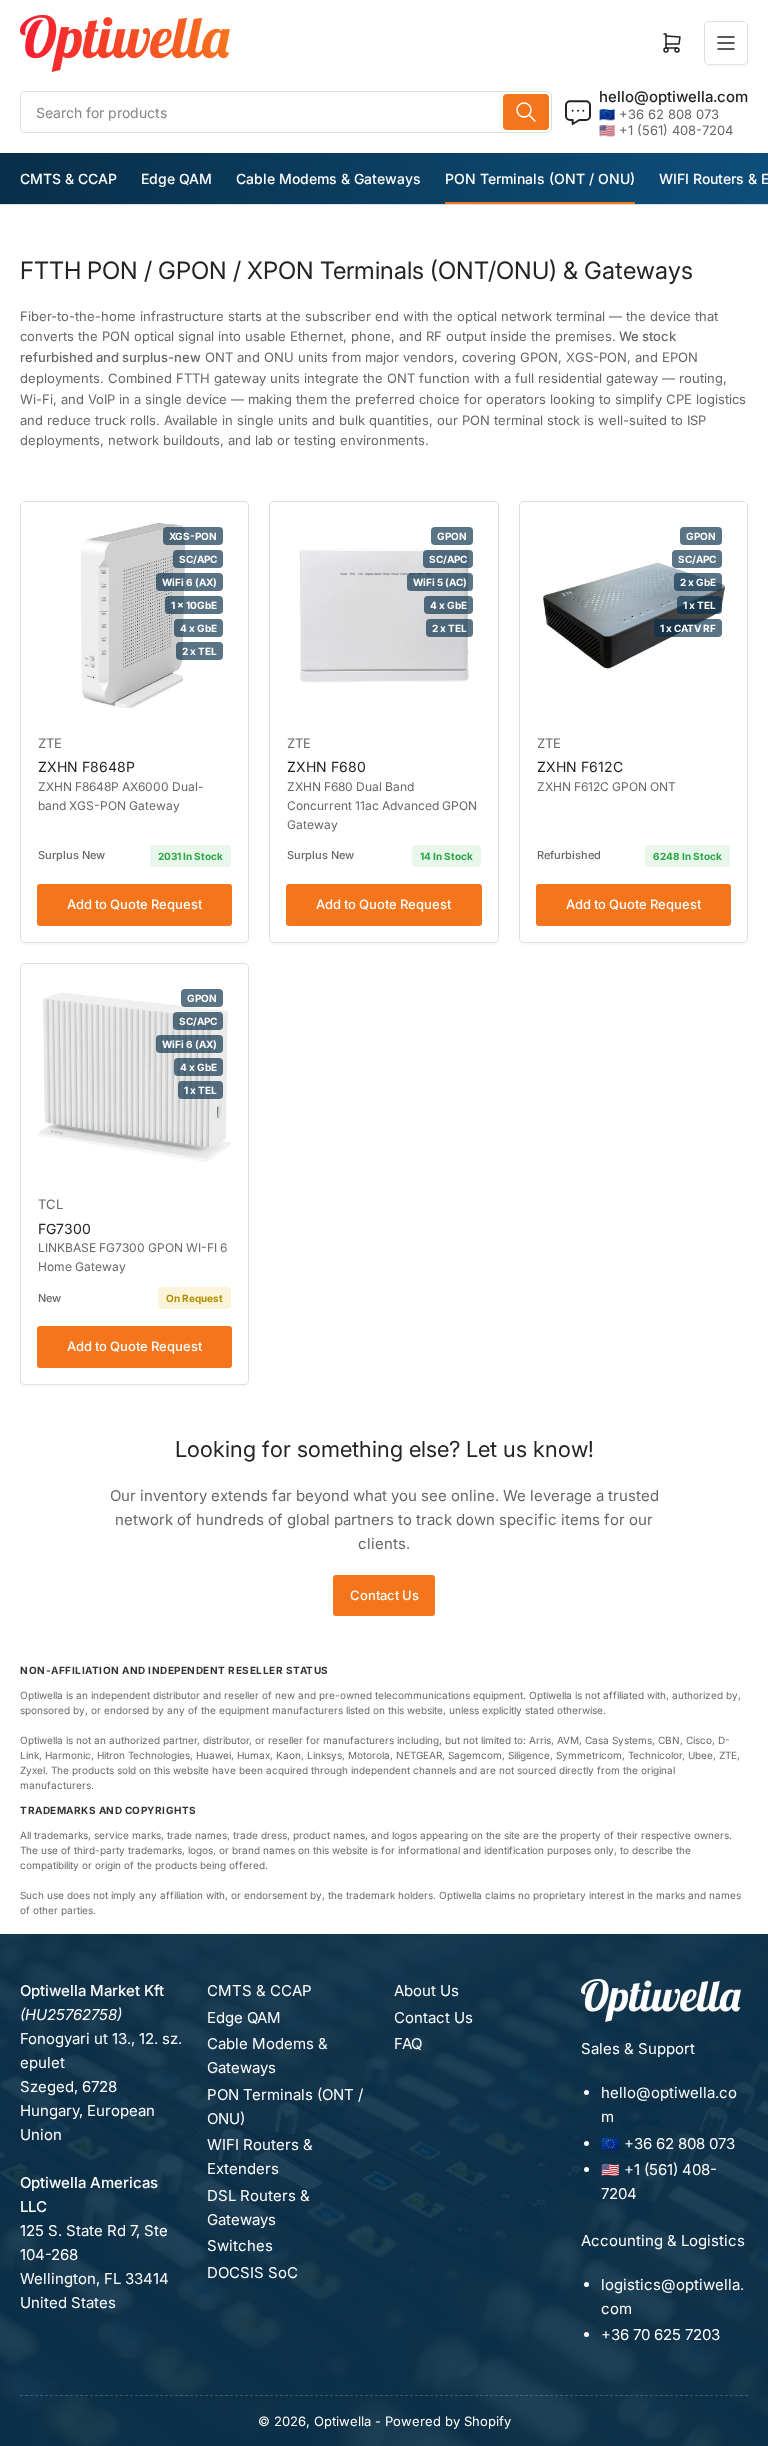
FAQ (408, 2043)
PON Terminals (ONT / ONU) (540, 178)
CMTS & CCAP (68, 178)
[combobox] (286, 112)
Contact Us (384, 1595)
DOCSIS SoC (252, 2272)
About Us (426, 1990)
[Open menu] (726, 43)
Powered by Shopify (448, 2421)
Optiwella (342, 2421)
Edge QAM (176, 178)
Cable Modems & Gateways (328, 178)
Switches (240, 2245)
